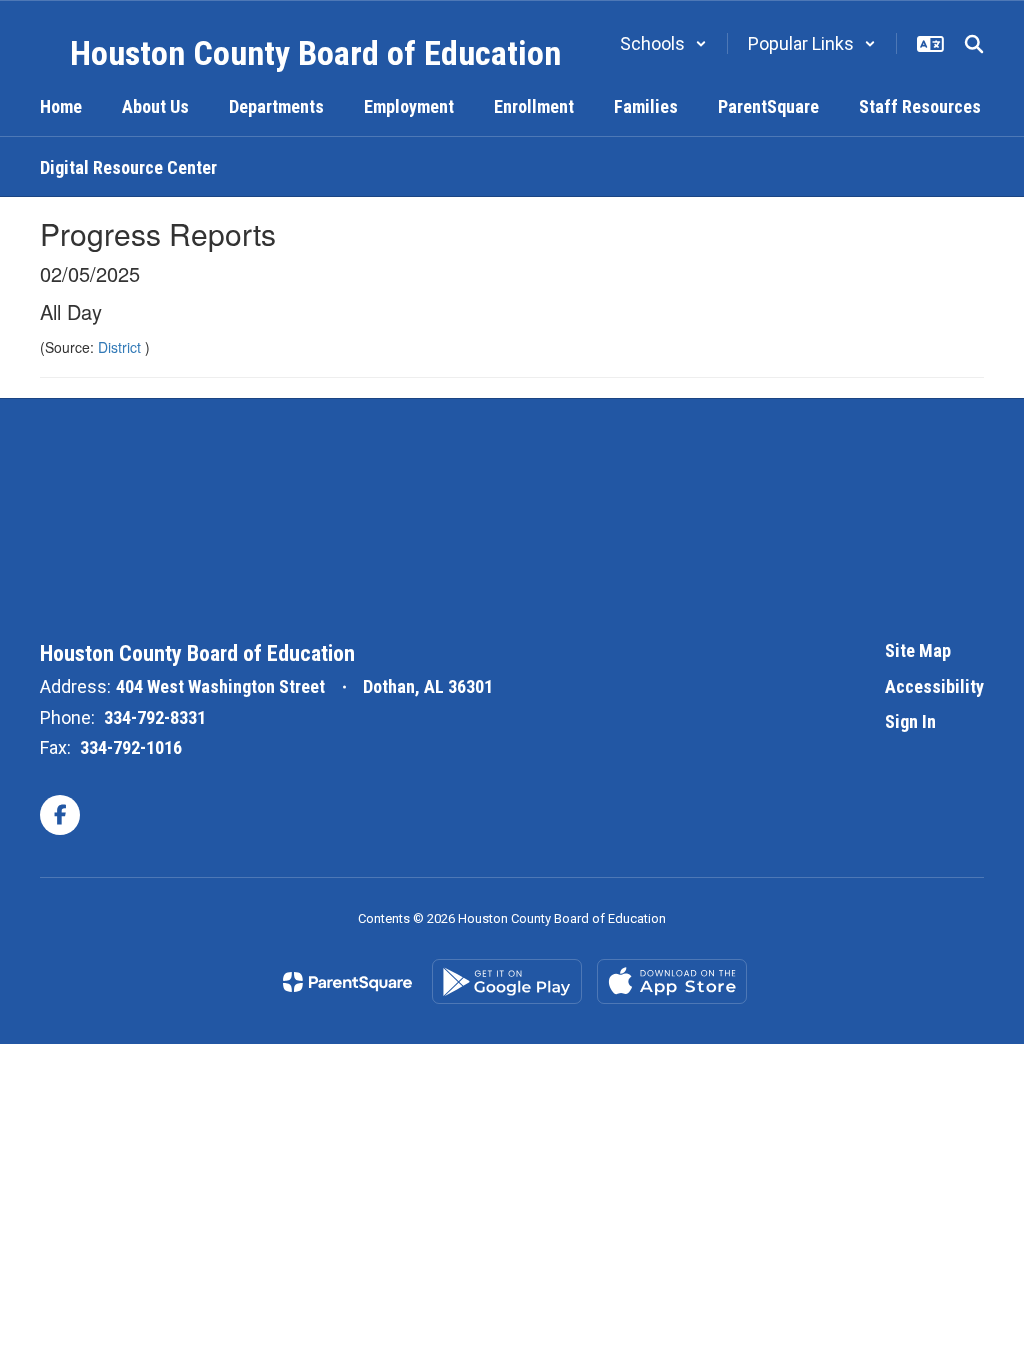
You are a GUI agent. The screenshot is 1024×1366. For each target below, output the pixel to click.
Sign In (910, 721)
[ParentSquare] (347, 982)
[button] (663, 43)
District (121, 347)
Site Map (918, 650)
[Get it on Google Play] (507, 981)
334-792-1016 (131, 747)
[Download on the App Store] (672, 981)
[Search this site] (974, 44)
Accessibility (934, 686)
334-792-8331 (155, 717)
